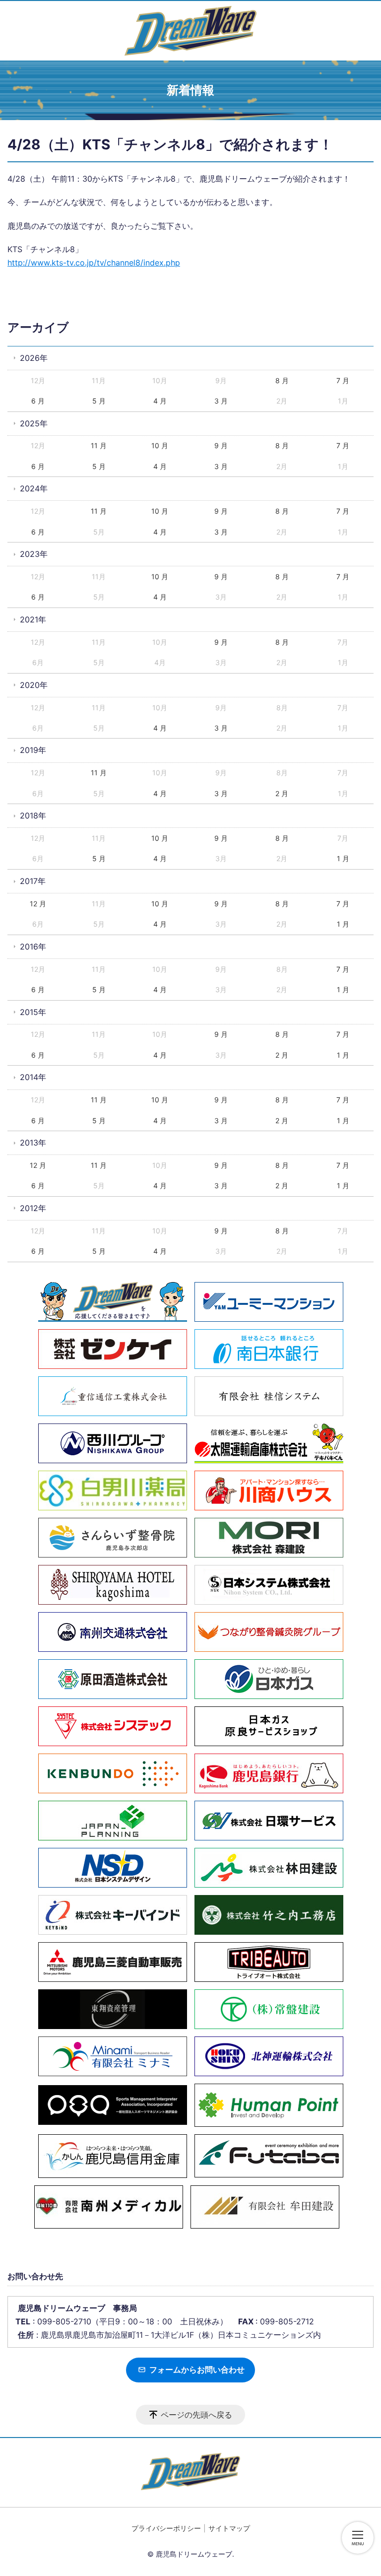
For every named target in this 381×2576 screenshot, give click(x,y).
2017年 (33, 881)
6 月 (38, 401)
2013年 (33, 1143)
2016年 (33, 947)
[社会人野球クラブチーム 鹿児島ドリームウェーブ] (190, 31)
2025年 (34, 423)
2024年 (34, 488)
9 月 (221, 445)
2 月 (282, 793)
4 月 (160, 401)
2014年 (33, 1077)
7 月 (343, 380)
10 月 (160, 445)
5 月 (99, 401)
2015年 (33, 1012)
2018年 (33, 815)
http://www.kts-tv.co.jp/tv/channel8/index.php (94, 263)
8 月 (282, 380)
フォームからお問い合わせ (196, 2370)
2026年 (34, 358)
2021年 (33, 619)
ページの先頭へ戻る (196, 2415)
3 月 (221, 401)
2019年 (33, 750)
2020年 (34, 685)
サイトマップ (229, 2528)
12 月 (38, 904)
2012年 (33, 1208)
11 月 (99, 445)
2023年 (34, 554)
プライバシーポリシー (166, 2528)
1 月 (343, 858)
